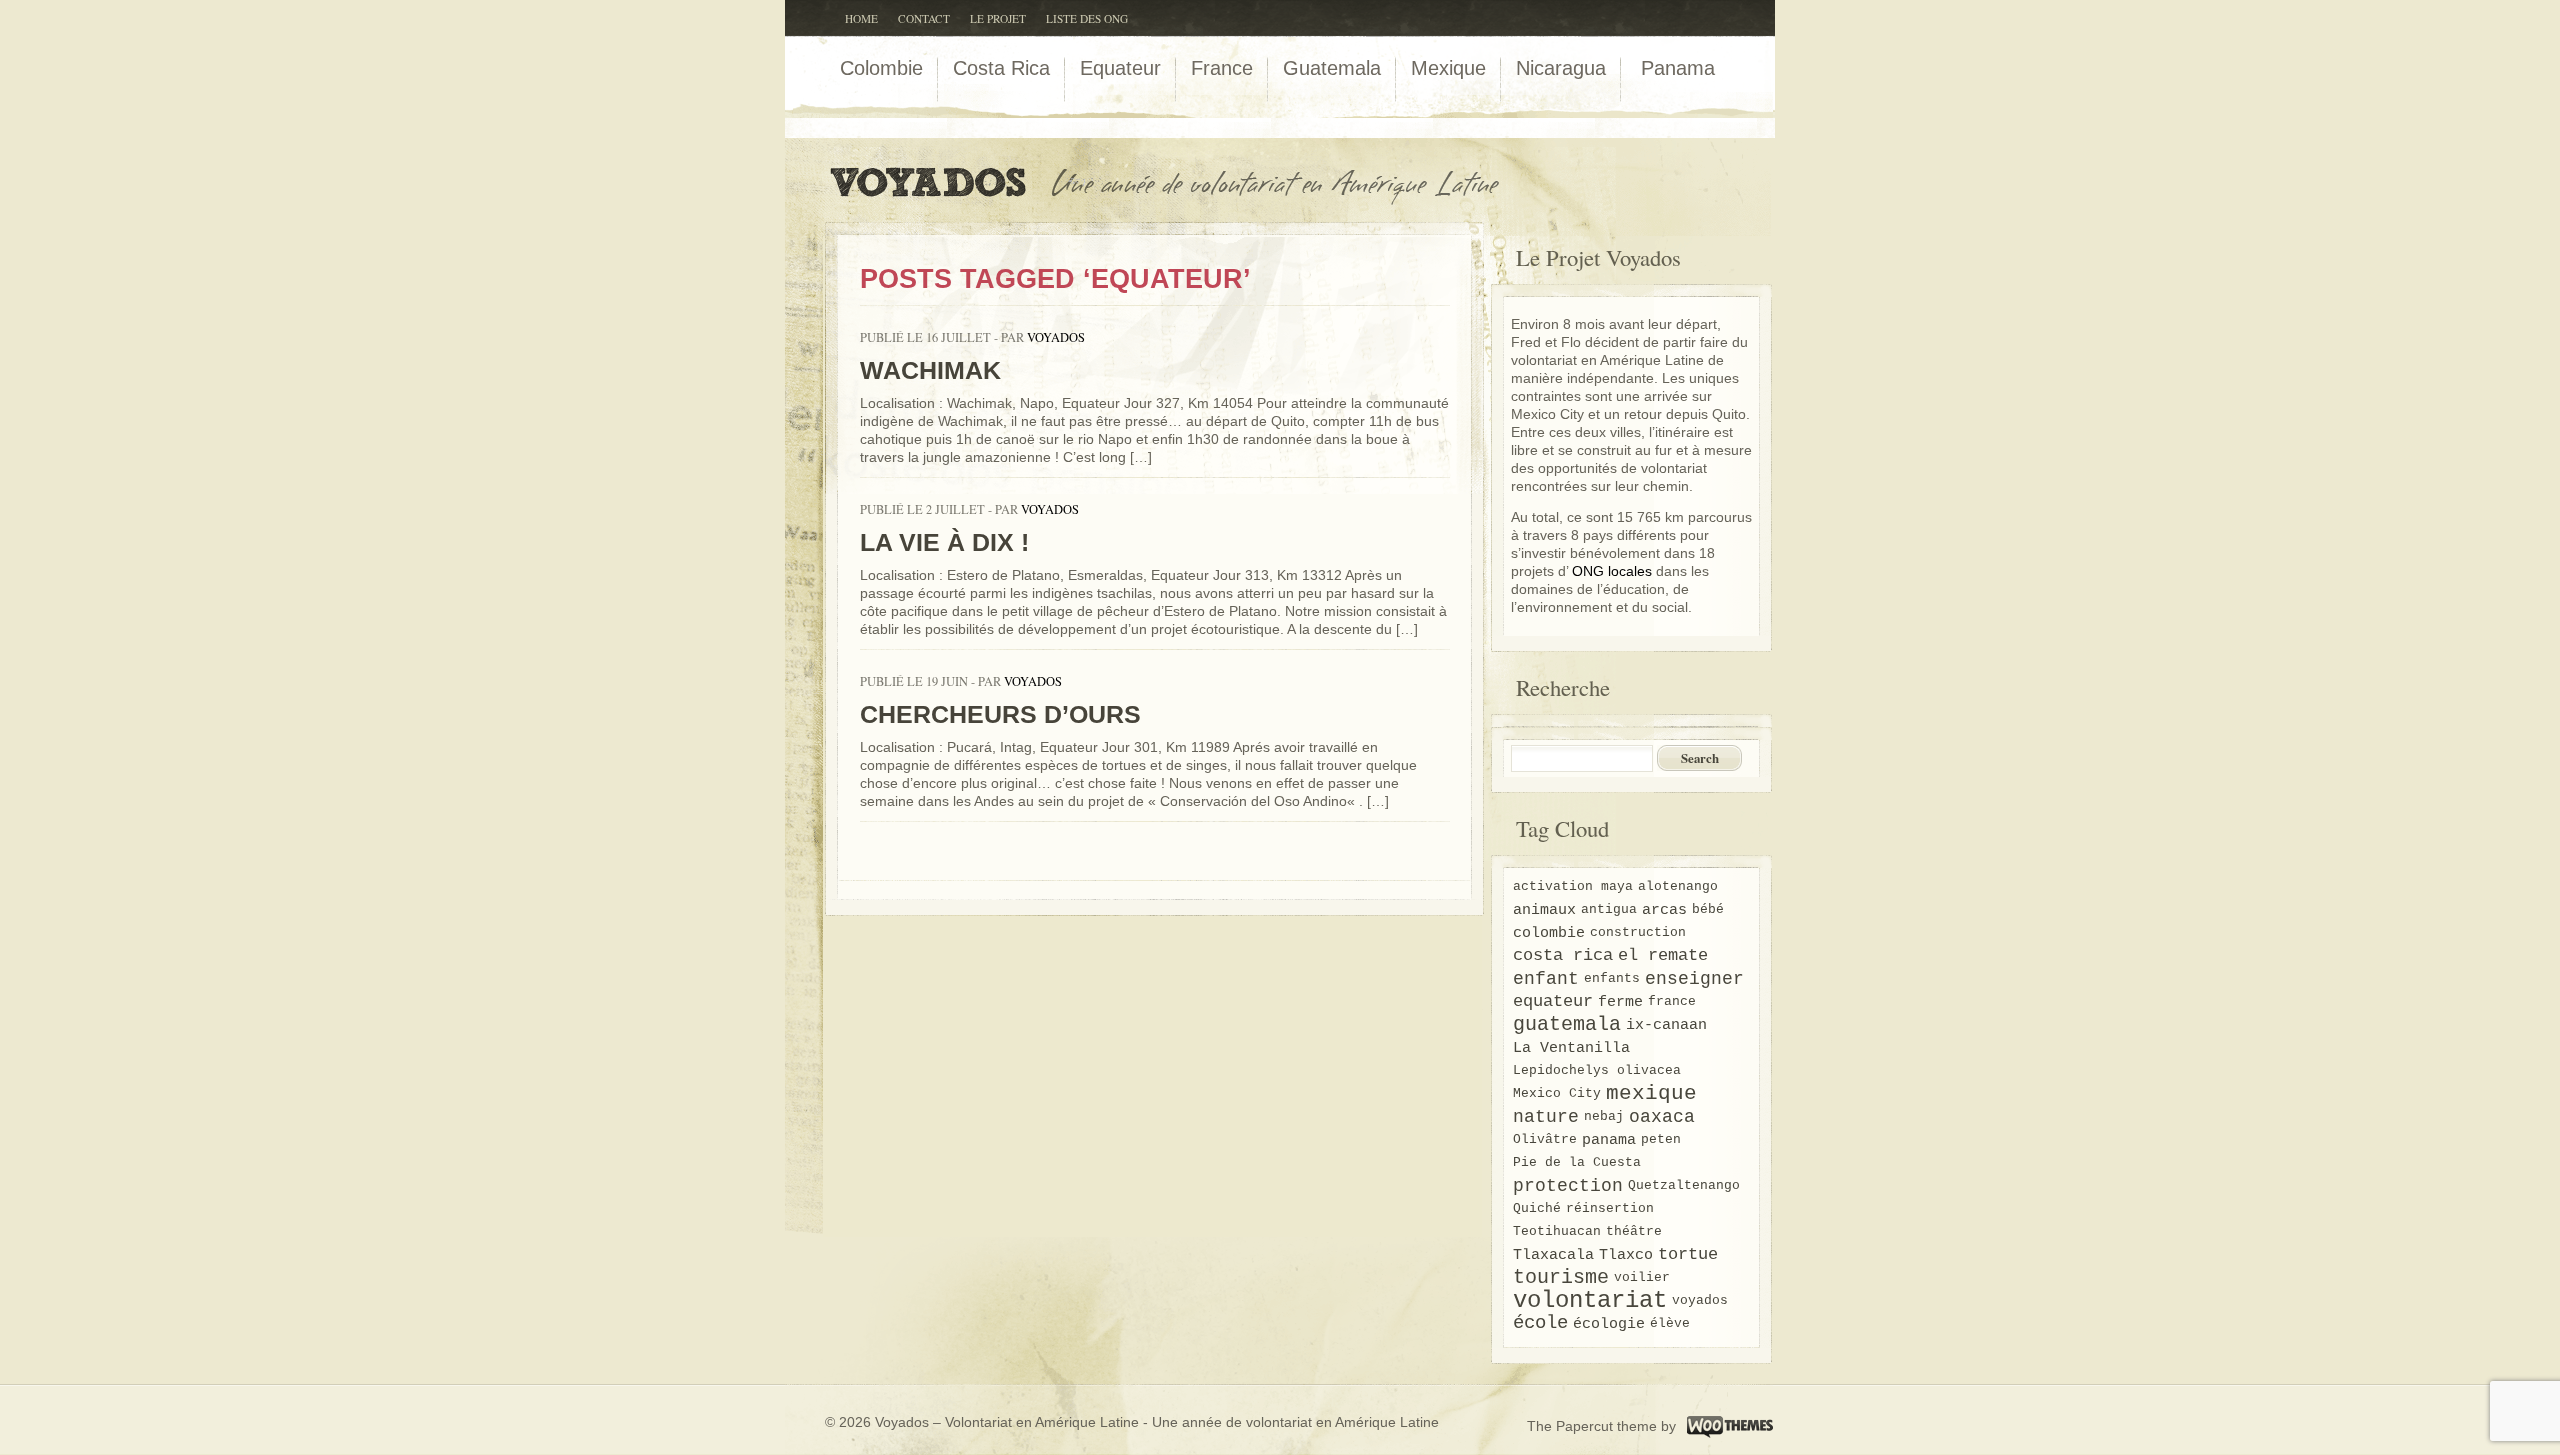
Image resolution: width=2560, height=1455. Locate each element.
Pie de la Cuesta (1577, 1162)
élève (1670, 1323)
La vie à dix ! (944, 542)
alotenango (1678, 886)
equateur (1553, 1002)
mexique (1651, 1094)
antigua (1609, 909)
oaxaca (1662, 1117)
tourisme (1561, 1278)
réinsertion (1610, 1208)
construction (1638, 932)
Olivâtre (1545, 1139)
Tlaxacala (1553, 1255)
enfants (1612, 978)
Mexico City (1557, 1093)
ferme (1620, 1002)
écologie (1609, 1324)
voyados (1056, 337)
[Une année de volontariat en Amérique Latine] (1175, 202)
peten (1661, 1139)
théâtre (1634, 1231)
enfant (1546, 979)
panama (1609, 1140)
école (1540, 1324)
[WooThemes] (1727, 1425)
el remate (1663, 956)
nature (1546, 1117)
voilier (1642, 1277)
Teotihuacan (1557, 1231)
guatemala (1567, 1025)
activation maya (1573, 886)
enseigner (1694, 979)
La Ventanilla (1571, 1048)
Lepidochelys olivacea (1597, 1070)
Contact (924, 18)
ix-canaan (1666, 1025)
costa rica (1563, 956)
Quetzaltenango (1684, 1185)
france (1672, 1001)
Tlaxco (1626, 1255)
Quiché (1537, 1208)
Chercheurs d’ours (1000, 714)
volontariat (1590, 1301)
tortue (1688, 1255)
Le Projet (998, 18)
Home (861, 18)
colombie (1549, 933)
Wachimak (930, 370)
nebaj (1604, 1116)
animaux (1544, 910)
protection (1568, 1186)
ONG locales (1612, 571)
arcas (1664, 910)
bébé (1708, 909)
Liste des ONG (1087, 18)
